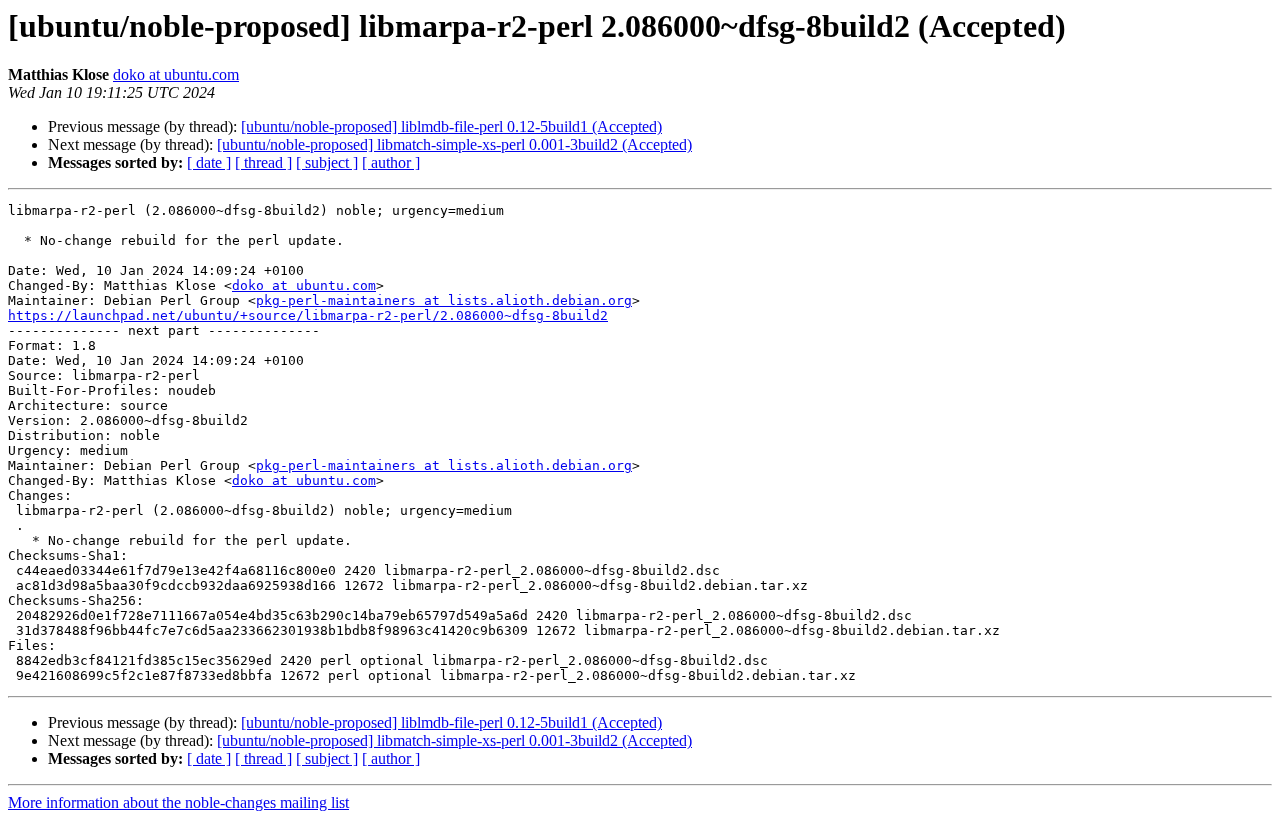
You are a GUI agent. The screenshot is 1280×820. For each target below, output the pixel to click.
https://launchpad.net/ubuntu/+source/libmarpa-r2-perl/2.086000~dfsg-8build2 (308, 315)
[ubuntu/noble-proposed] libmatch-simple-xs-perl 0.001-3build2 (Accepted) (454, 144)
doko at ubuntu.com (176, 74)
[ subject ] (327, 162)
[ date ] (209, 162)
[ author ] (391, 162)
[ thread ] (263, 162)
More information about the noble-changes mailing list (178, 802)
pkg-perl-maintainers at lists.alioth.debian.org (444, 300)
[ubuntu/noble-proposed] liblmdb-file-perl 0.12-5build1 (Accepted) (451, 126)
